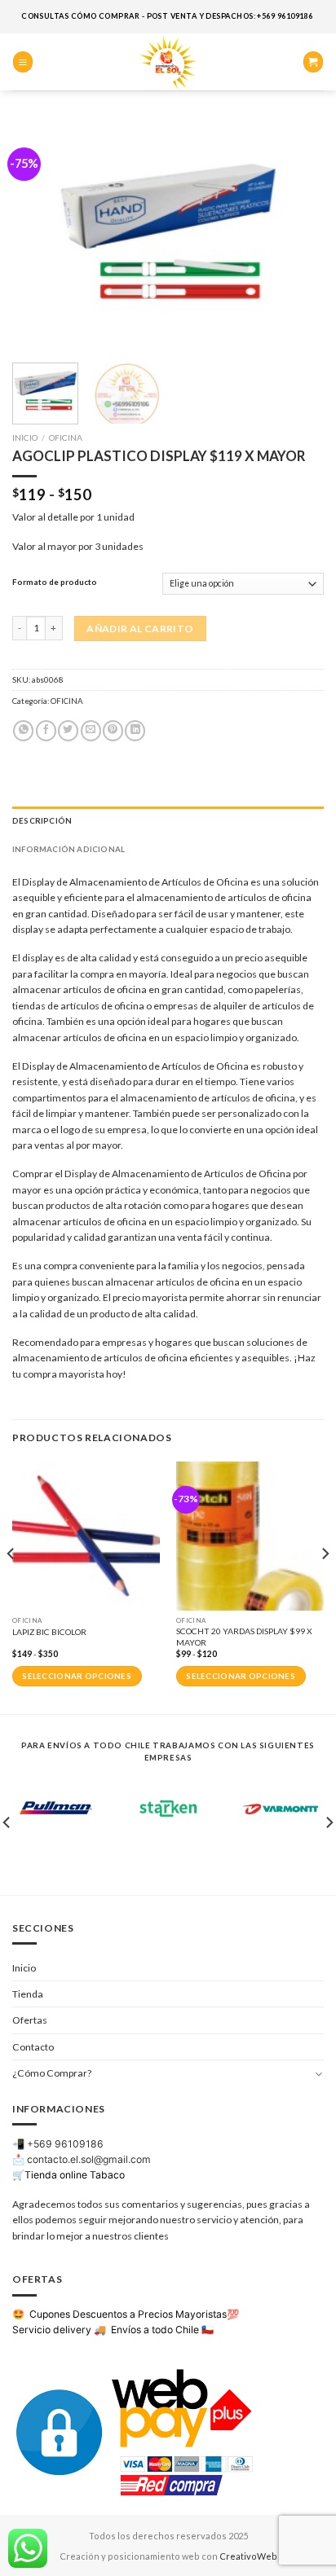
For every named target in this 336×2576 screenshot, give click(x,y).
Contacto (33, 2047)
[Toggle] (319, 2074)
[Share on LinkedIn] (135, 731)
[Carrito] (313, 62)
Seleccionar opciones (77, 1676)
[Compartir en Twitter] (68, 731)
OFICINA (66, 437)
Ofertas (30, 2020)
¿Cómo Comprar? (52, 2073)
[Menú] (23, 62)
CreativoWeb (248, 2556)
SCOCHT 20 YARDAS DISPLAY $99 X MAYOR (244, 1636)
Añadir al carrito (140, 629)
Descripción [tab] (42, 820)
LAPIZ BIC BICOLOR (49, 1632)
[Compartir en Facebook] (46, 731)
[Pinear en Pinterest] (113, 731)
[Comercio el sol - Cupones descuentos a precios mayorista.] (168, 62)
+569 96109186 (65, 2144)
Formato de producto (55, 582)
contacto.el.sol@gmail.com (89, 2159)
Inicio (25, 437)
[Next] (297, 235)
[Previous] (39, 235)
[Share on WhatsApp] (23, 731)
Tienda (28, 1994)
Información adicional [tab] (69, 849)
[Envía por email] (91, 731)
